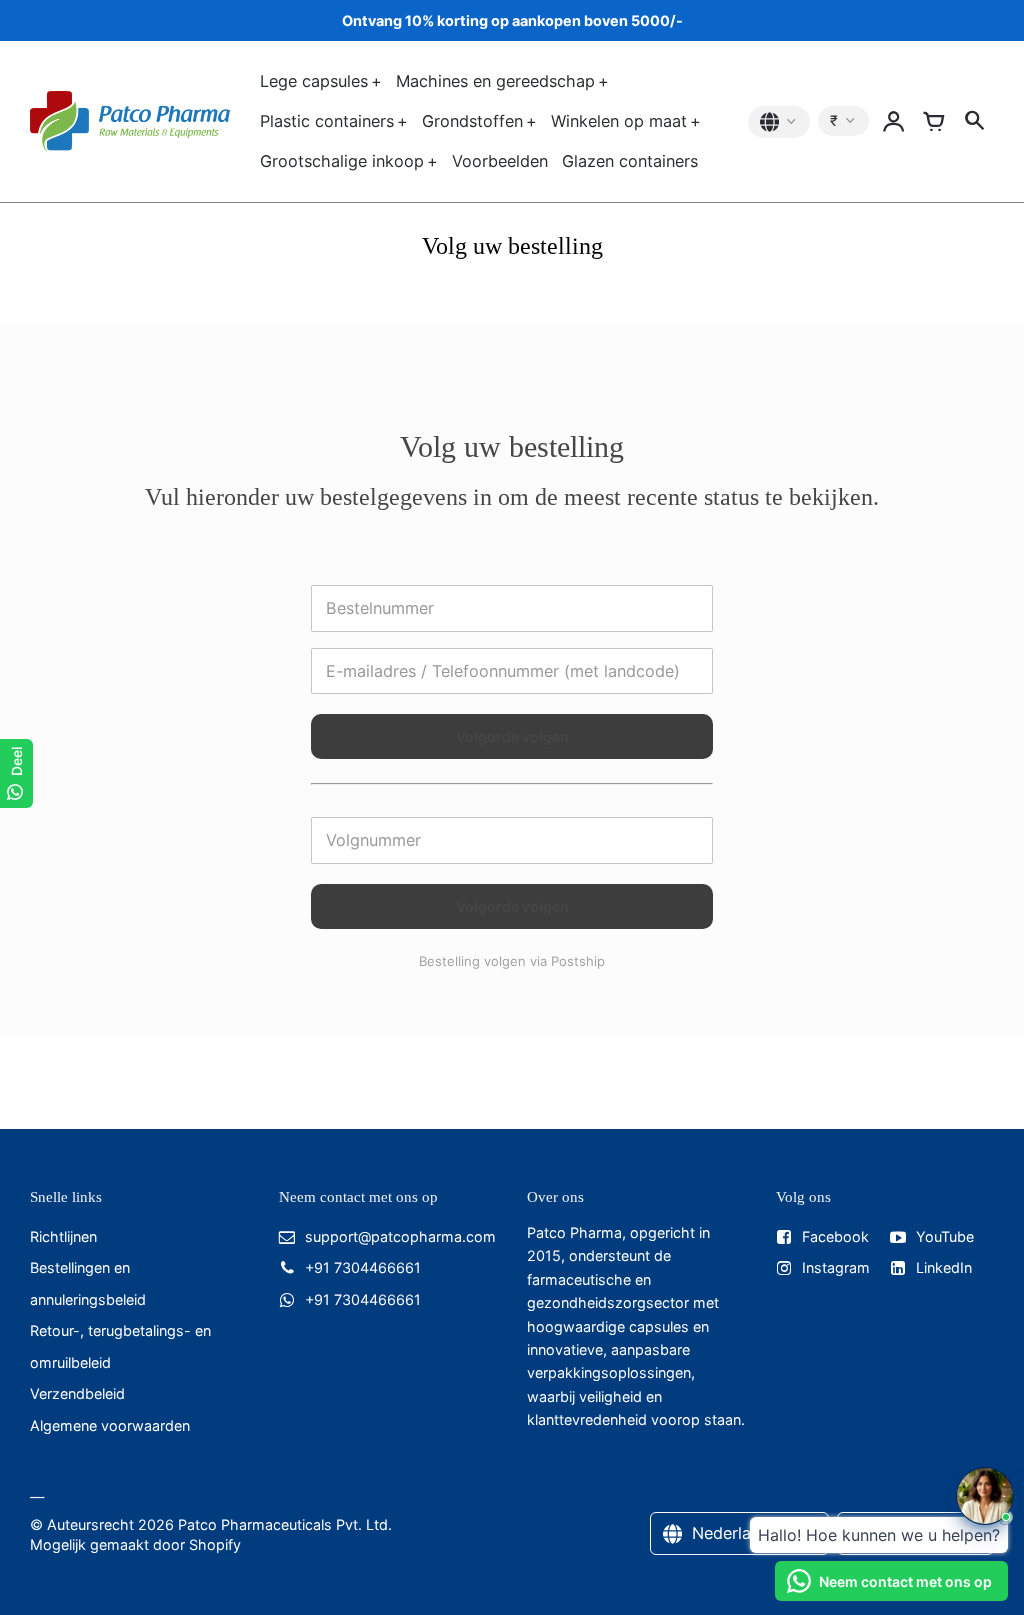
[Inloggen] (894, 122)
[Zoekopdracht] (974, 122)
